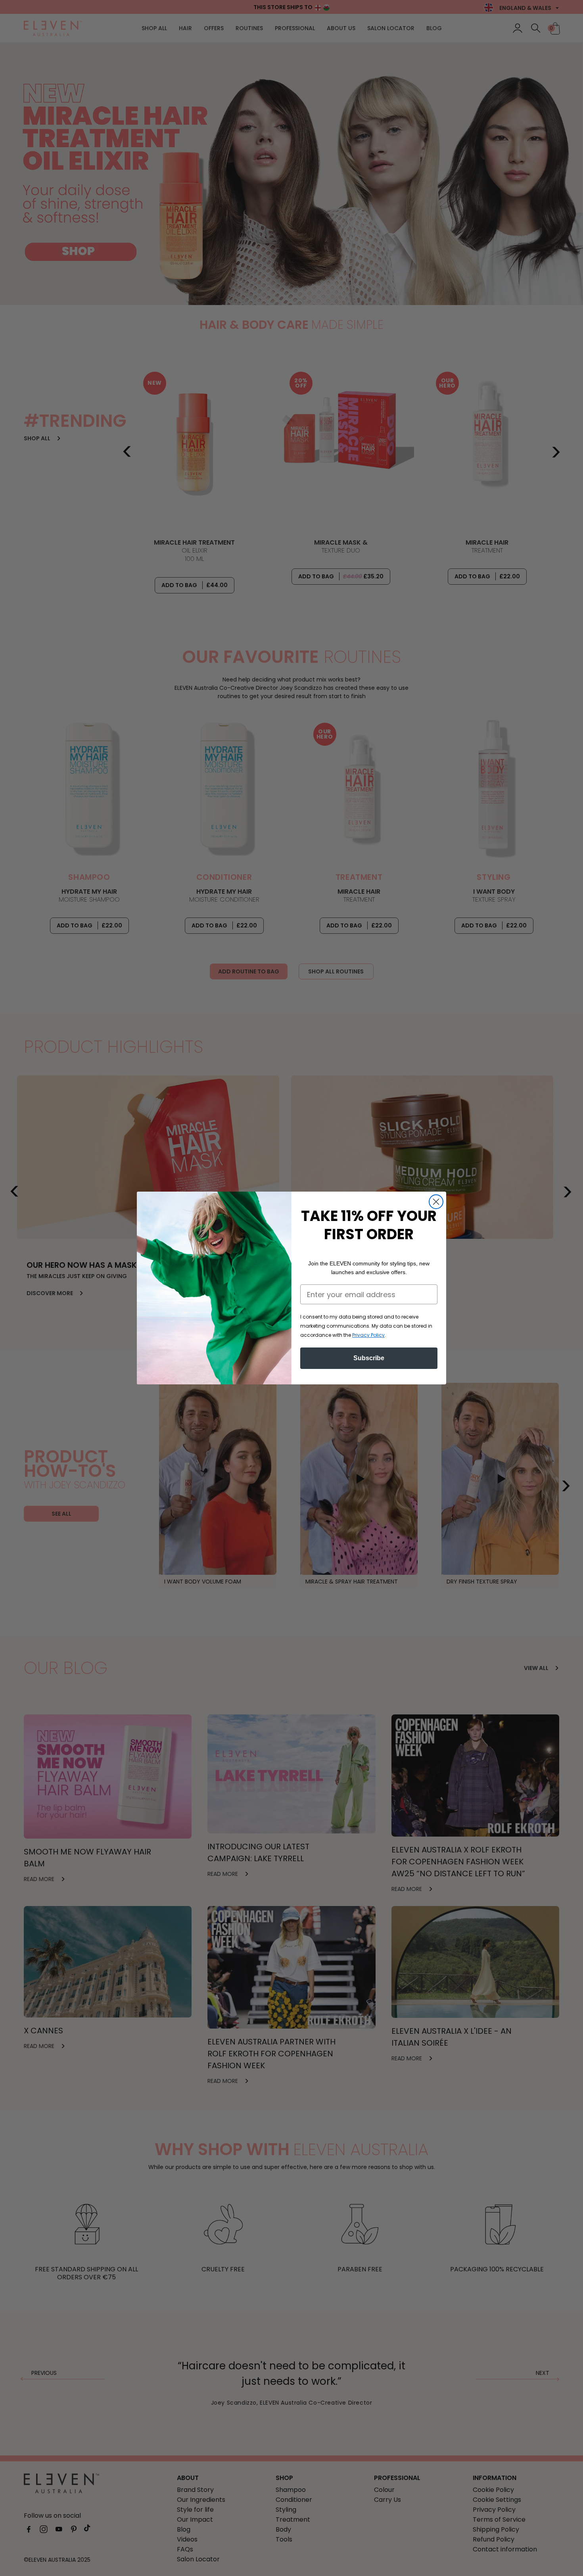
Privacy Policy (368, 1335)
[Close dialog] (436, 1202)
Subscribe (369, 1358)
